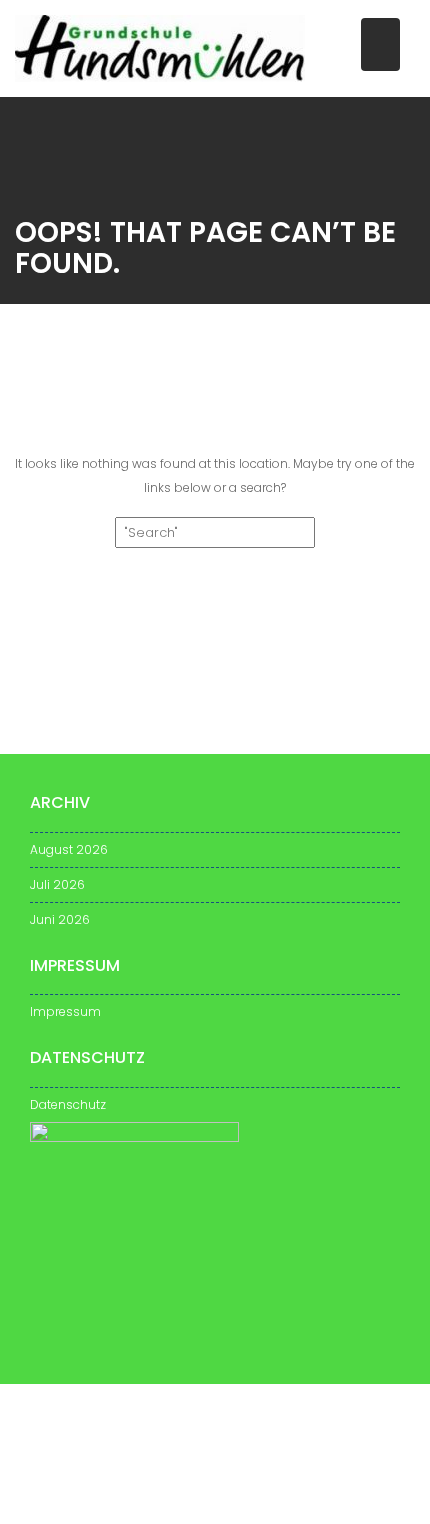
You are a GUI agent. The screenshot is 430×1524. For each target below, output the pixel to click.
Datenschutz (68, 1104)
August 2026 (69, 849)
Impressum (65, 1011)
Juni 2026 (60, 919)
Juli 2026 (57, 884)
